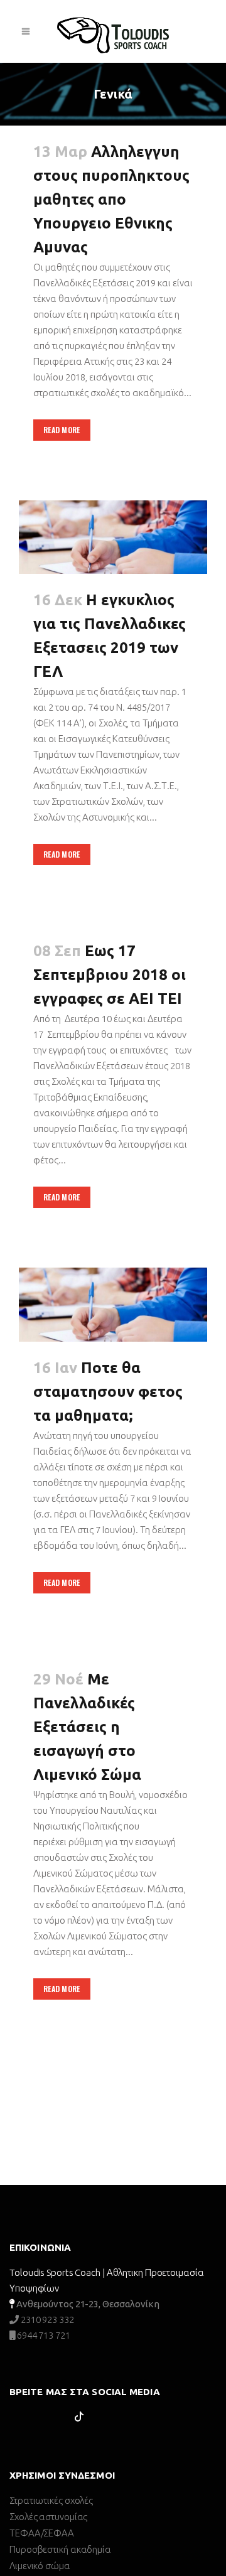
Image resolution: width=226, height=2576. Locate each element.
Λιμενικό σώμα (40, 2566)
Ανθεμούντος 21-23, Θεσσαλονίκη (88, 2304)
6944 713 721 (43, 2335)
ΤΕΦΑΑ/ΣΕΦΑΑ (42, 2533)
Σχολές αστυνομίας (48, 2517)
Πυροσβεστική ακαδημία (60, 2549)
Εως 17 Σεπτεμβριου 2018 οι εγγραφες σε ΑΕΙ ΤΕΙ (110, 975)
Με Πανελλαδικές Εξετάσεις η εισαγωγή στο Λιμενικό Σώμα (87, 1727)
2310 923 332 (46, 2320)
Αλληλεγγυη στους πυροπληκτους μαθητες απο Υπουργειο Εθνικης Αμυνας (111, 199)
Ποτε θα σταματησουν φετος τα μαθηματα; (108, 1392)
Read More (62, 430)
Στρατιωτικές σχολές (51, 2500)
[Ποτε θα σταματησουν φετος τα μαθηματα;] (113, 1305)
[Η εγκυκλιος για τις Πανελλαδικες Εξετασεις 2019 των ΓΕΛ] (113, 537)
